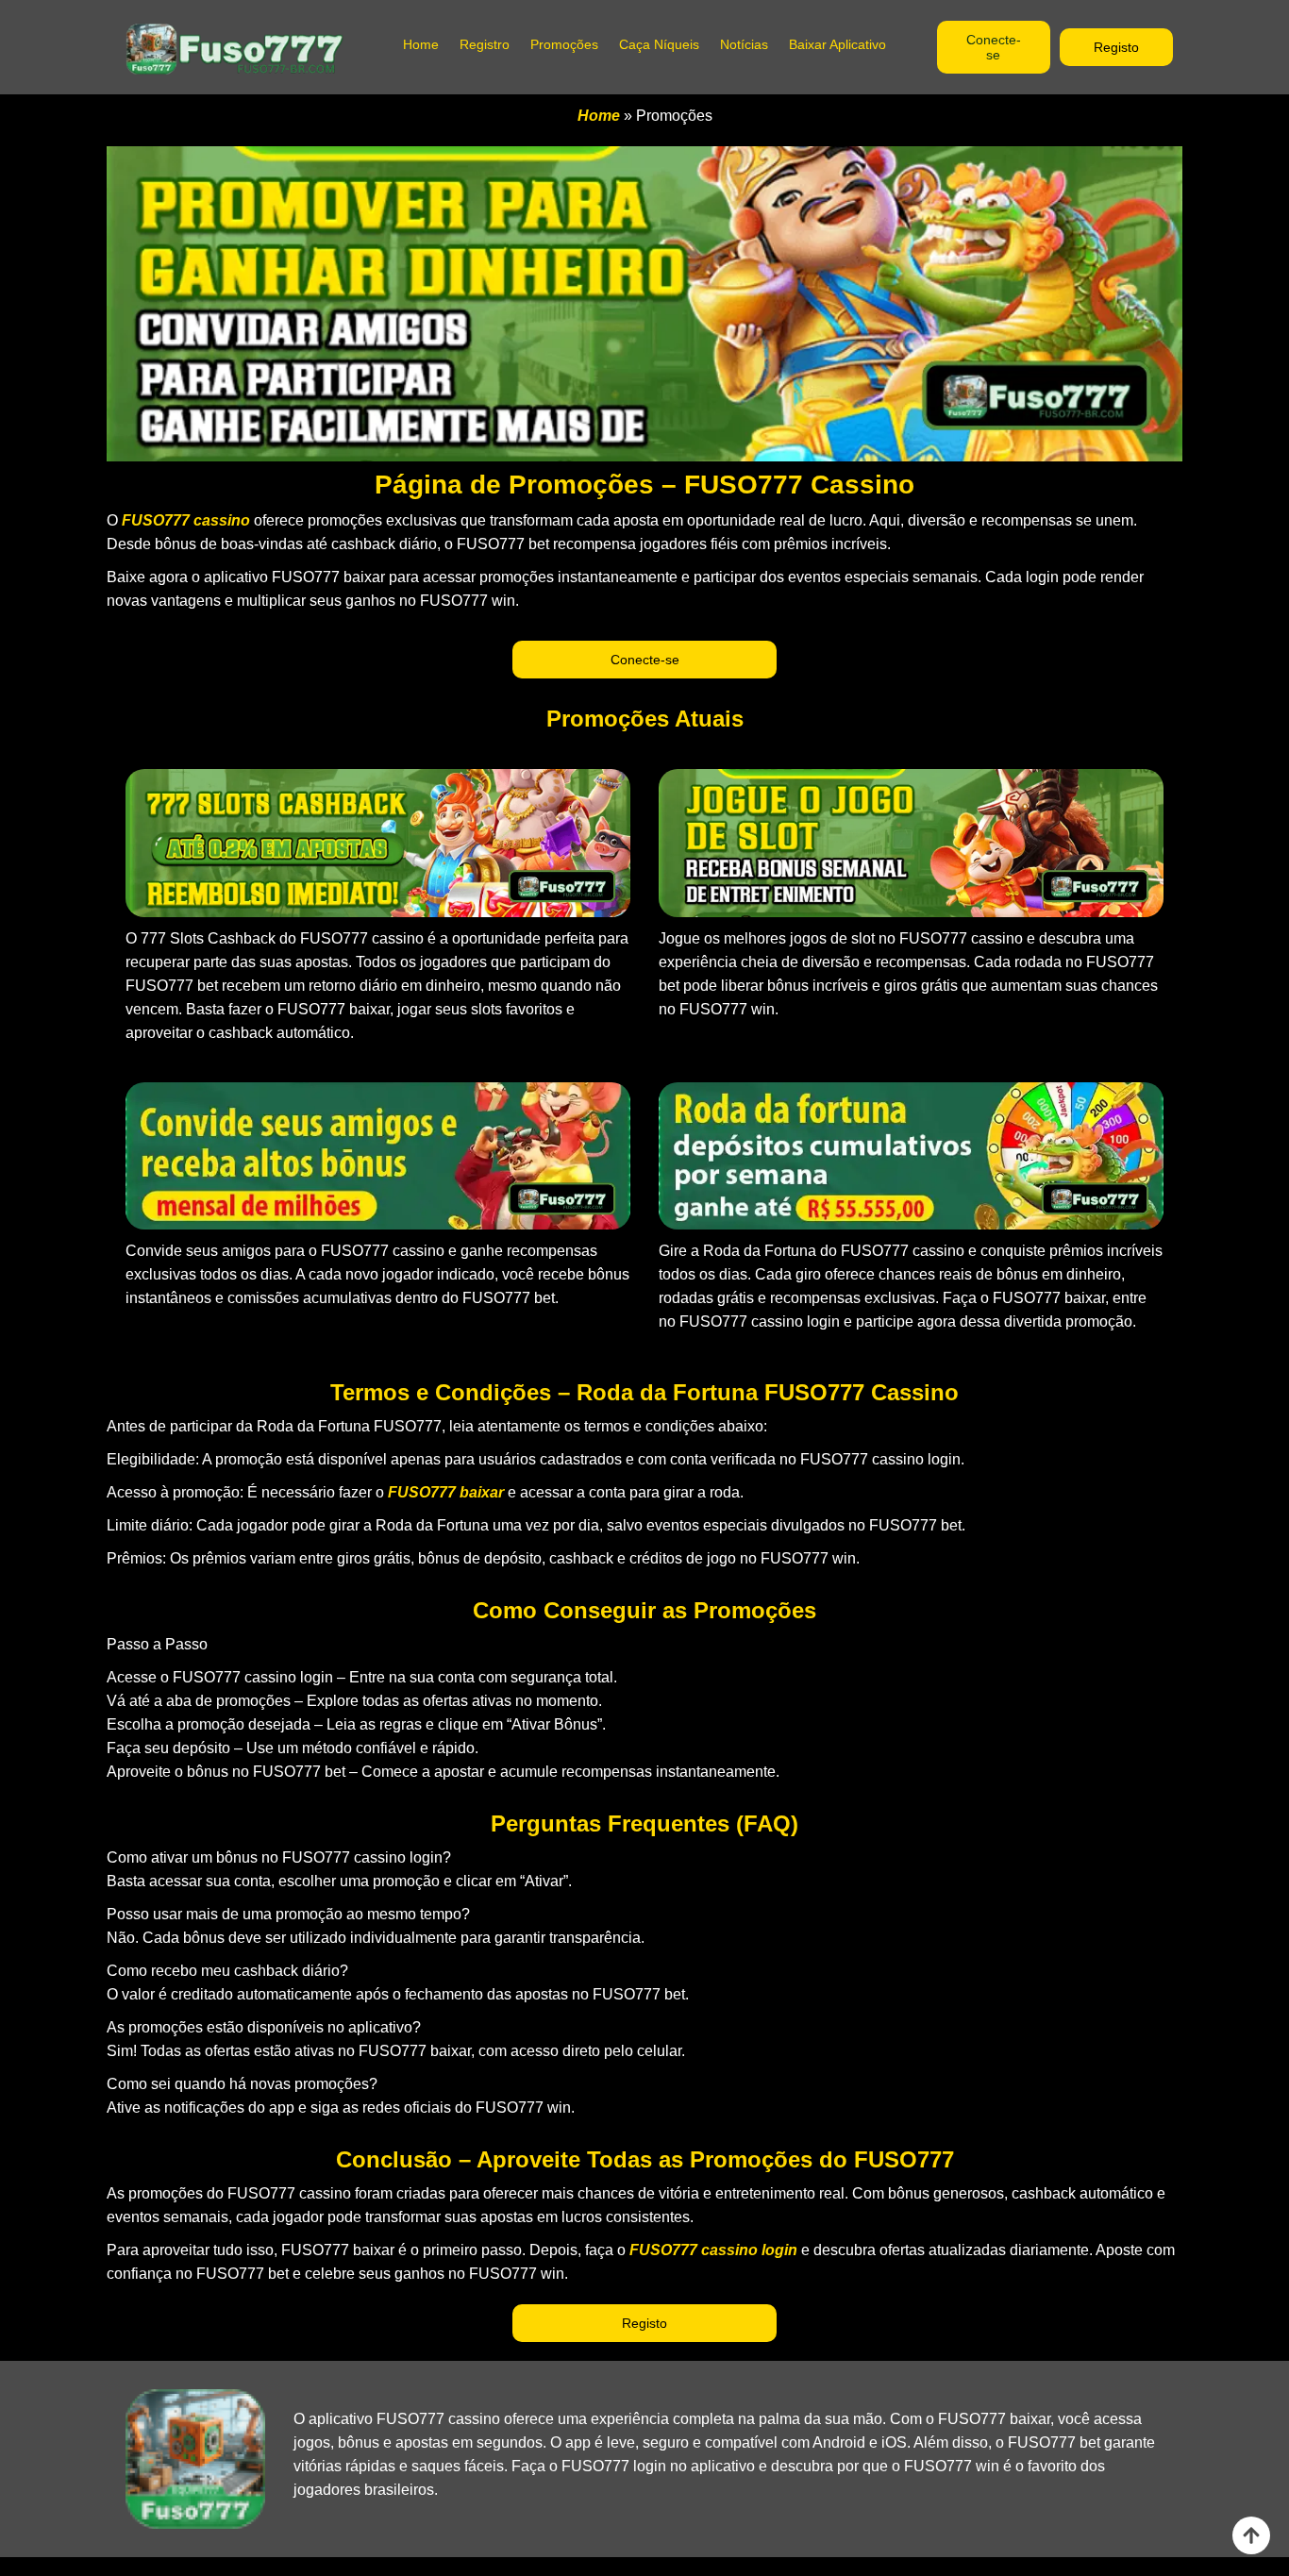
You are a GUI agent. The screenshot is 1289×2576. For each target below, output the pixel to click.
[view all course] (1251, 2535)
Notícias (744, 44)
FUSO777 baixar (446, 1492)
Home (421, 44)
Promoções (564, 44)
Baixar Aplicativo (837, 44)
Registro (485, 44)
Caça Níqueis (659, 44)
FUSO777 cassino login (713, 2250)
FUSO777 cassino (186, 520)
